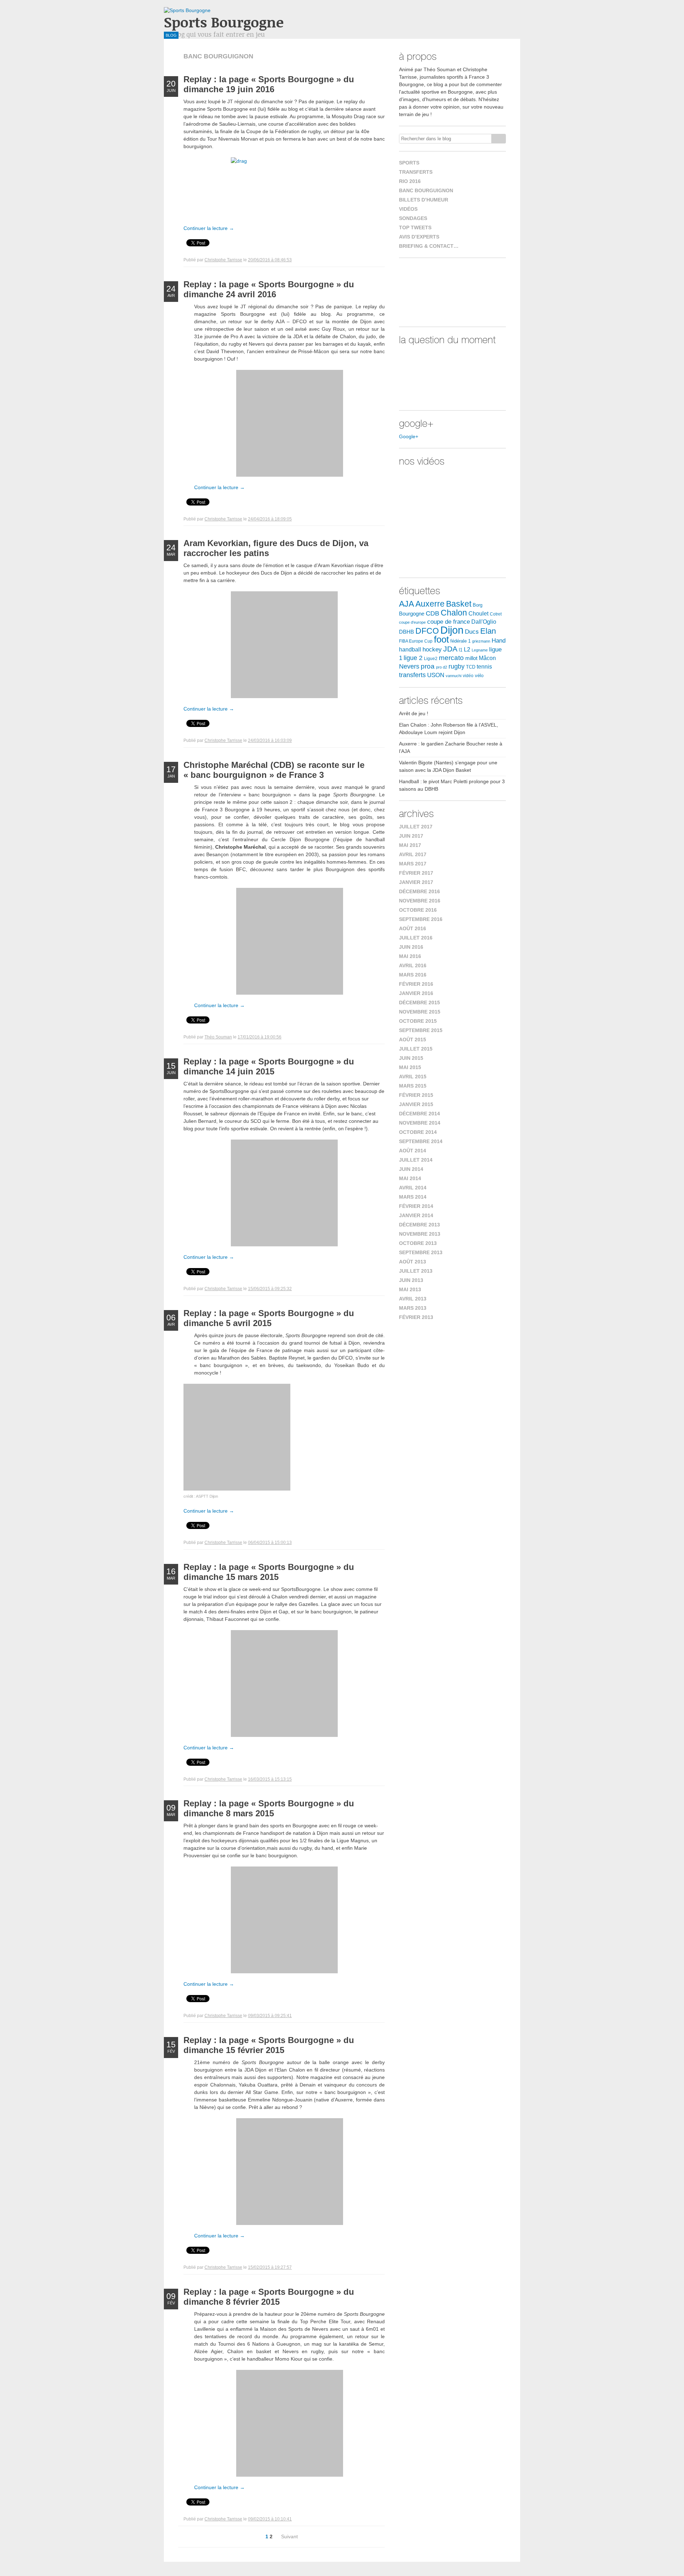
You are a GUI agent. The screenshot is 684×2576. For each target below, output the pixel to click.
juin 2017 (411, 836)
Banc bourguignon (426, 190)
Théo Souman (218, 1037)
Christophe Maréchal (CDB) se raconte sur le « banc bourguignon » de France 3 (274, 770)
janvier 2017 (416, 882)
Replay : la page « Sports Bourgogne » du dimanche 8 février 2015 (269, 2297)
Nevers (409, 666)
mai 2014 (410, 1178)
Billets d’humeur (424, 200)
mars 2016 (413, 975)
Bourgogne (412, 614)
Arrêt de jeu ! (414, 713)
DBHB (406, 632)
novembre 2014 (420, 1123)
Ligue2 (431, 659)
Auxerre (430, 604)
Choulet (478, 613)
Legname (480, 650)
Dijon (452, 630)
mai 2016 (410, 956)
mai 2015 (410, 1067)
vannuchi (454, 676)
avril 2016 (413, 965)
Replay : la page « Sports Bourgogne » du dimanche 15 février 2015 (269, 2045)
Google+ (409, 436)
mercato (451, 658)
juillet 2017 (416, 827)
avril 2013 (413, 1299)
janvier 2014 (416, 1215)
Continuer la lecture (209, 228)
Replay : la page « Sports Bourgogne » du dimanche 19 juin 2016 (269, 84)
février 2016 (416, 984)
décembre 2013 (419, 1225)
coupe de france (449, 622)
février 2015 (416, 1095)
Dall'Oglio (484, 622)
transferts (412, 675)
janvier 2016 (416, 993)
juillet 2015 (416, 1049)
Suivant (289, 2536)
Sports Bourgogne (224, 22)
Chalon (454, 613)
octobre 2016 (418, 910)
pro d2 (442, 667)
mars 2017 (413, 864)
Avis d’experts (419, 237)
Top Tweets (415, 227)
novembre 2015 (420, 1012)
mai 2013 (410, 1289)
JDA (450, 649)
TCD (471, 667)
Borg (478, 605)
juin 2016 (411, 947)
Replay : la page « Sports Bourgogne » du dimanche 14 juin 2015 (269, 1066)
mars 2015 (413, 1086)
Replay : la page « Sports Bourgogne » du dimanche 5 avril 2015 (269, 1318)
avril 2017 (413, 854)
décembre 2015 (419, 1002)
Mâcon (487, 658)
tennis (484, 667)
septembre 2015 (421, 1030)
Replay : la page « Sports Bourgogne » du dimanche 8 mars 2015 (269, 1808)
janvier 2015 (416, 1104)
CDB (432, 613)
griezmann (481, 641)
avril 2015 (413, 1077)
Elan (488, 631)
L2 (467, 650)
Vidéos (408, 209)
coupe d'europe (412, 622)
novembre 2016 (420, 901)
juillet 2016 (416, 938)
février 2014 (416, 1206)
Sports (409, 163)
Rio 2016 (410, 181)
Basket (459, 604)
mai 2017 (410, 845)
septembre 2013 (421, 1252)
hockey (432, 649)
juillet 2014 (416, 1160)
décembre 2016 (419, 891)
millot (471, 658)
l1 (461, 650)
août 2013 (413, 1262)
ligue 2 (413, 658)
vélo (479, 676)
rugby (457, 666)
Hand (499, 640)
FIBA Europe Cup (416, 641)
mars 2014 (413, 1197)
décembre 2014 (419, 1114)
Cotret (496, 614)
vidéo (468, 676)
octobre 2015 (418, 1021)
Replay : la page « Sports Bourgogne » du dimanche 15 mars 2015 (269, 1572)
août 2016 (413, 928)
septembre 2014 (421, 1141)
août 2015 (413, 1040)
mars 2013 (413, 1308)
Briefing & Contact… (429, 246)
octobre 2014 (418, 1132)
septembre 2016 (421, 919)
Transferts (416, 172)
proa (428, 666)
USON (436, 675)
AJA (406, 604)
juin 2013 (411, 1280)
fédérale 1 (460, 641)
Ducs (472, 632)
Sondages (413, 218)
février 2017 (416, 873)
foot (441, 639)
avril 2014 (413, 1188)
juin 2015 (411, 1058)
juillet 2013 (416, 1271)
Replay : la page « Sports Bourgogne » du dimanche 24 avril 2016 (269, 289)
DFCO (427, 631)
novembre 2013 (420, 1234)
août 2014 (413, 1151)
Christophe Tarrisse (223, 260)
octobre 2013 (418, 1243)
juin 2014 (411, 1169)
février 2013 (416, 1317)
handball (410, 650)
